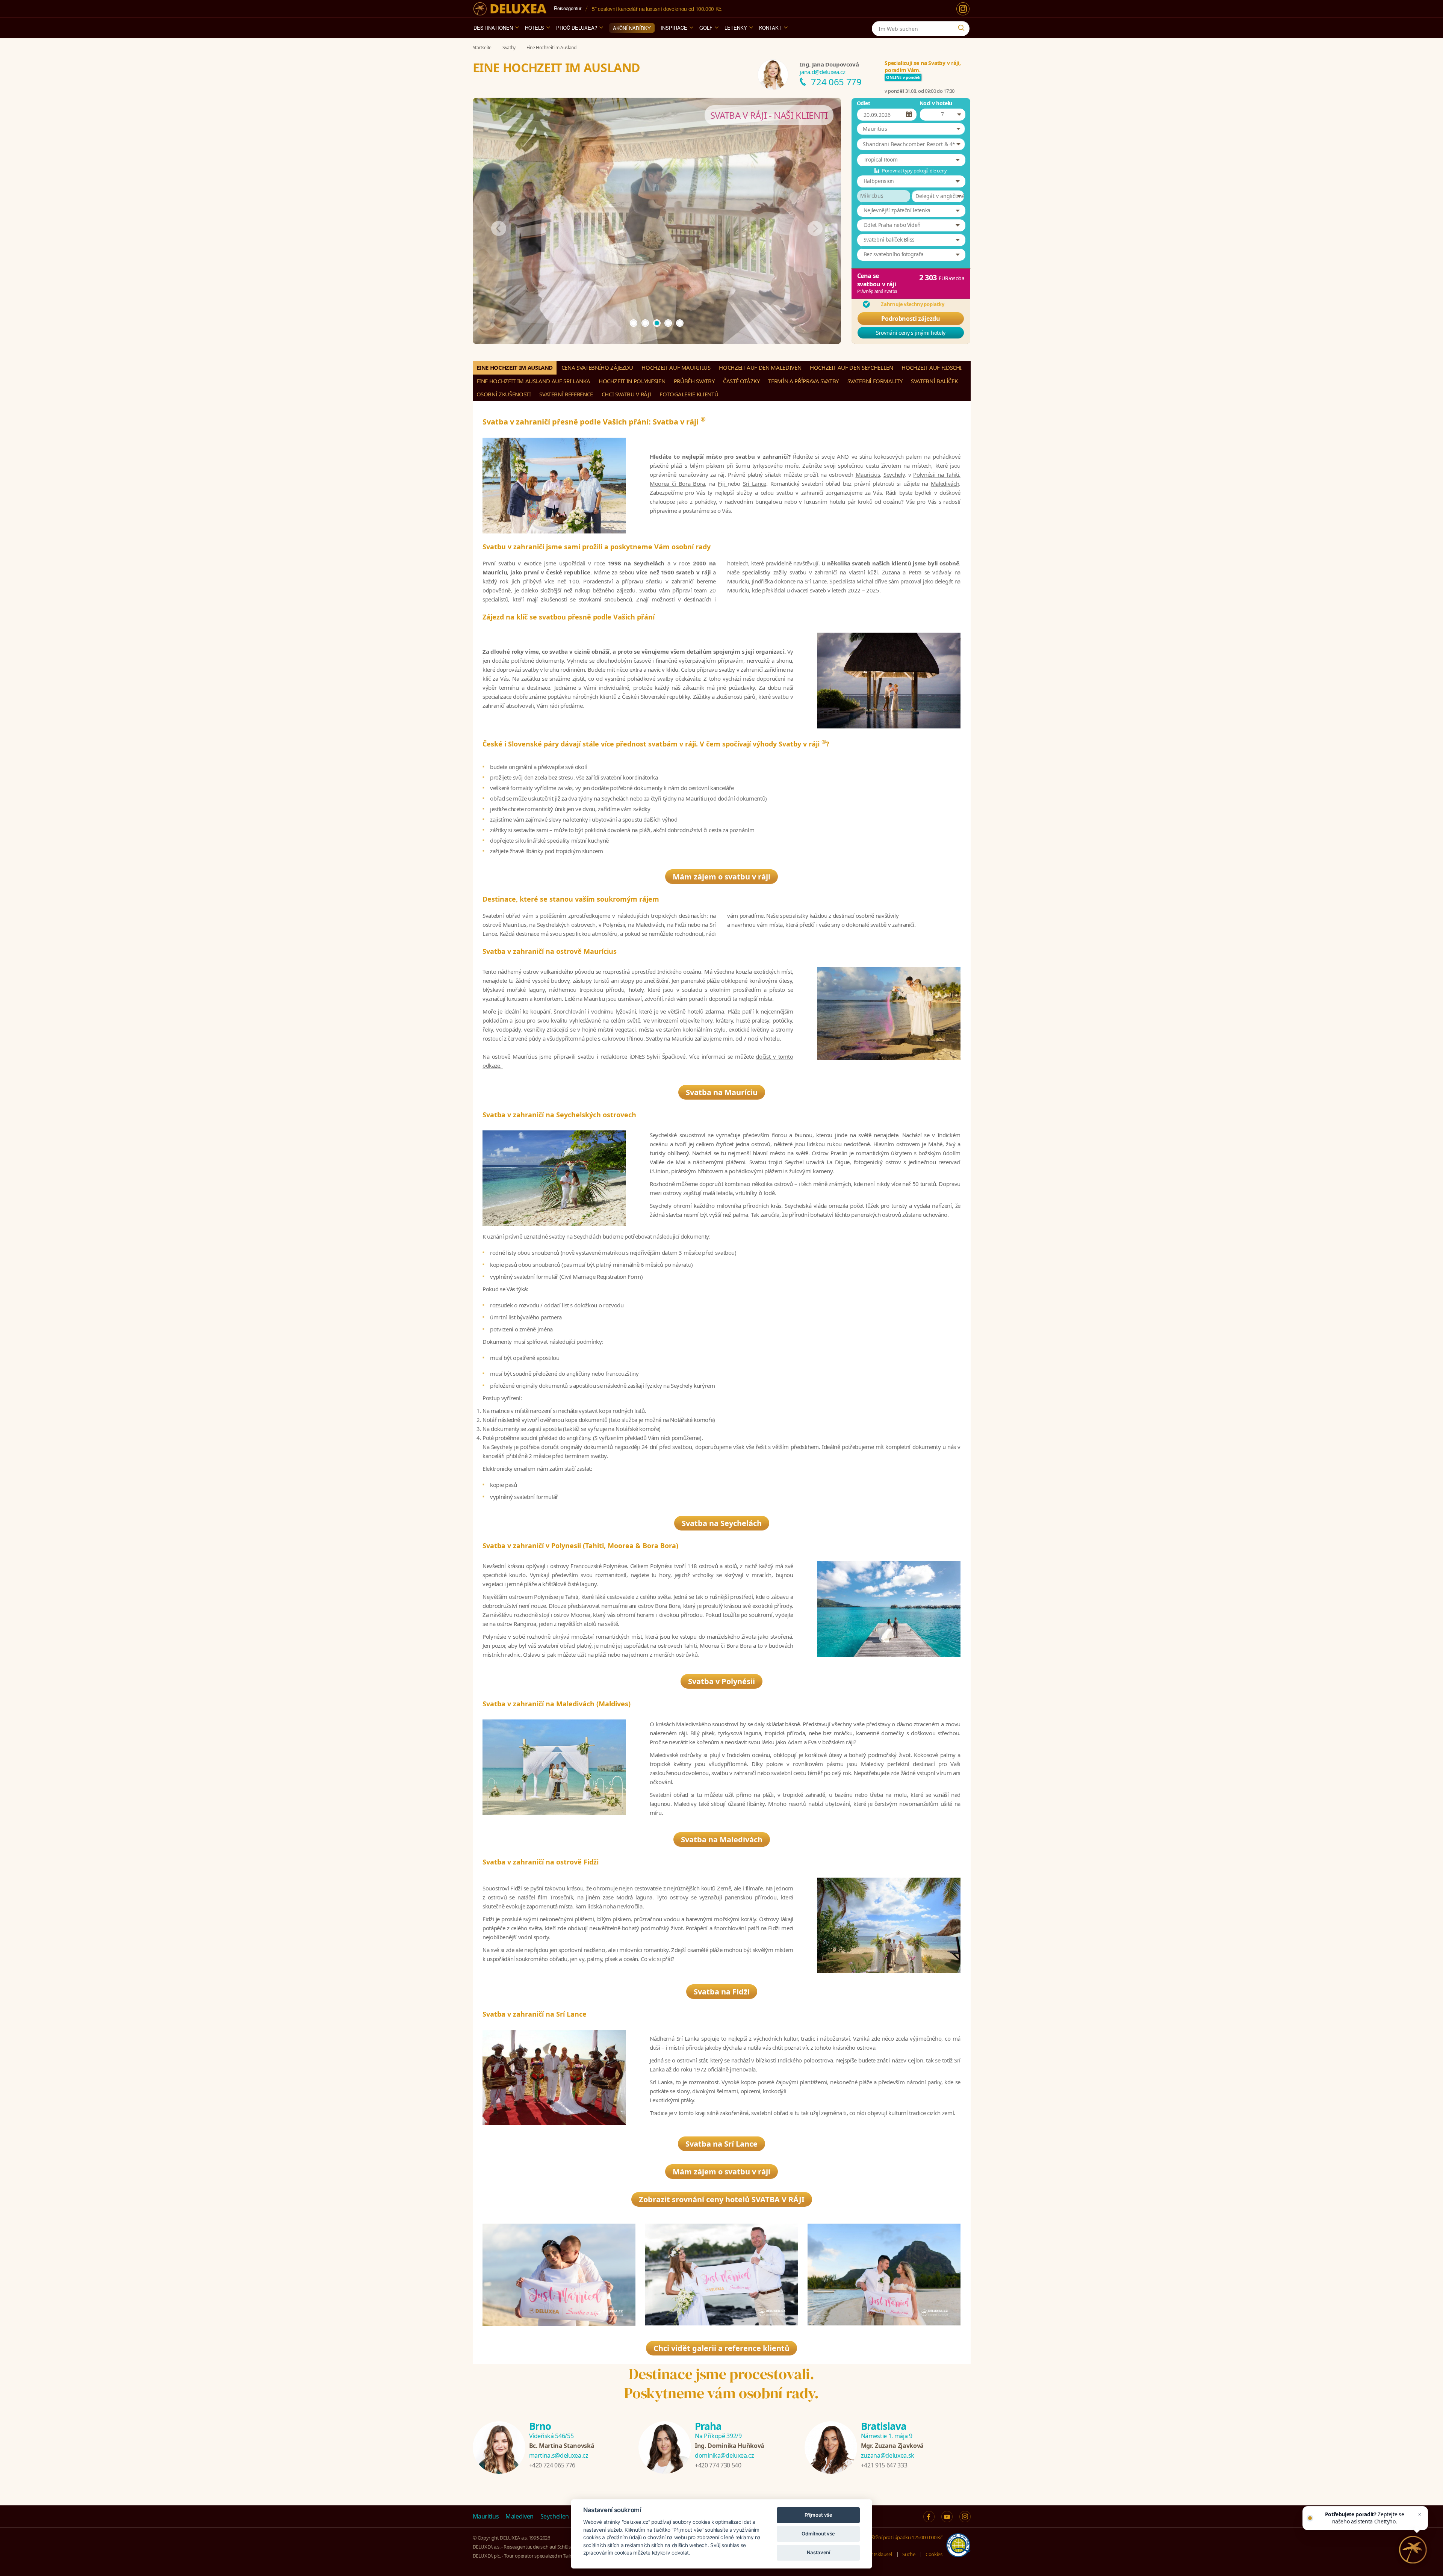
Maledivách (945, 483)
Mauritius (486, 2516)
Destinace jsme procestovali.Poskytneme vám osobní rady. (721, 2383)
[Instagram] (963, 9)
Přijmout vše (818, 2515)
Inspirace (674, 28)
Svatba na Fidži (722, 1992)
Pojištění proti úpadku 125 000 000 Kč (903, 2537)
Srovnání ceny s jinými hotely (911, 333)
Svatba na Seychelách (722, 1523)
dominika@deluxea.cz (724, 2455)
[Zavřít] (1420, 2514)
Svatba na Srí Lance (721, 2144)
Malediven (520, 2516)
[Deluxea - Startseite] (510, 9)
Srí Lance (755, 483)
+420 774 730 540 (718, 2465)
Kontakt (770, 28)
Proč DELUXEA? (577, 28)
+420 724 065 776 (552, 2465)
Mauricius (868, 474)
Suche (909, 2554)
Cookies (934, 2554)
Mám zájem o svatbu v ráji (721, 877)
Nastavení (818, 2552)
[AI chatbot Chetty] (1413, 2550)
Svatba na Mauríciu (722, 1092)
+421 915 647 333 (884, 2465)
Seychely (894, 474)
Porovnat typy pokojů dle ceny (914, 171)
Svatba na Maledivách (722, 1839)
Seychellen (555, 2516)
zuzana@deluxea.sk (888, 2455)
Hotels (535, 28)
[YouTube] (947, 2517)
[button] (911, 129)
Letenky (736, 28)
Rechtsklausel (877, 2554)
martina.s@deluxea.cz (559, 2455)
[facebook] (929, 2517)
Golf (706, 28)
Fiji (723, 483)
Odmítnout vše (818, 2534)
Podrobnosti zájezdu (911, 319)
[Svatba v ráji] (559, 2275)
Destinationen (493, 28)
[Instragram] (965, 2517)
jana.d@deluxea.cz (822, 72)
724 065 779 (836, 82)
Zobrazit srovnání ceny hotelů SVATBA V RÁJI (722, 2199)
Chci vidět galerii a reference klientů (721, 2348)
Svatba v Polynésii (721, 1681)
